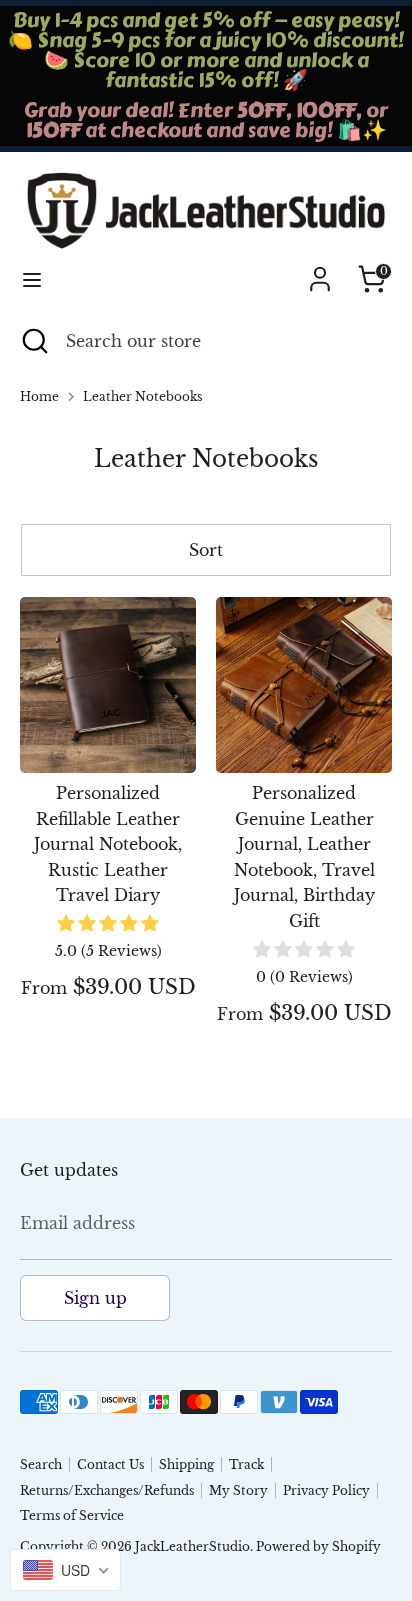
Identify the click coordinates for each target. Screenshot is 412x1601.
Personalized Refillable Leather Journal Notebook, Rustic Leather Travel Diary (108, 844)
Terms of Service (72, 1515)
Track (246, 1464)
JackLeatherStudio (192, 1546)
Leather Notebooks (142, 396)
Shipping (186, 1464)
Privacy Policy (326, 1490)
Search (41, 1464)
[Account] (320, 271)
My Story (238, 1490)
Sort (206, 550)
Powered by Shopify (318, 1546)
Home (39, 396)
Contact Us (110, 1464)
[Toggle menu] (32, 279)
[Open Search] (33, 341)
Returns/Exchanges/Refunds (107, 1490)
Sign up (95, 1298)
